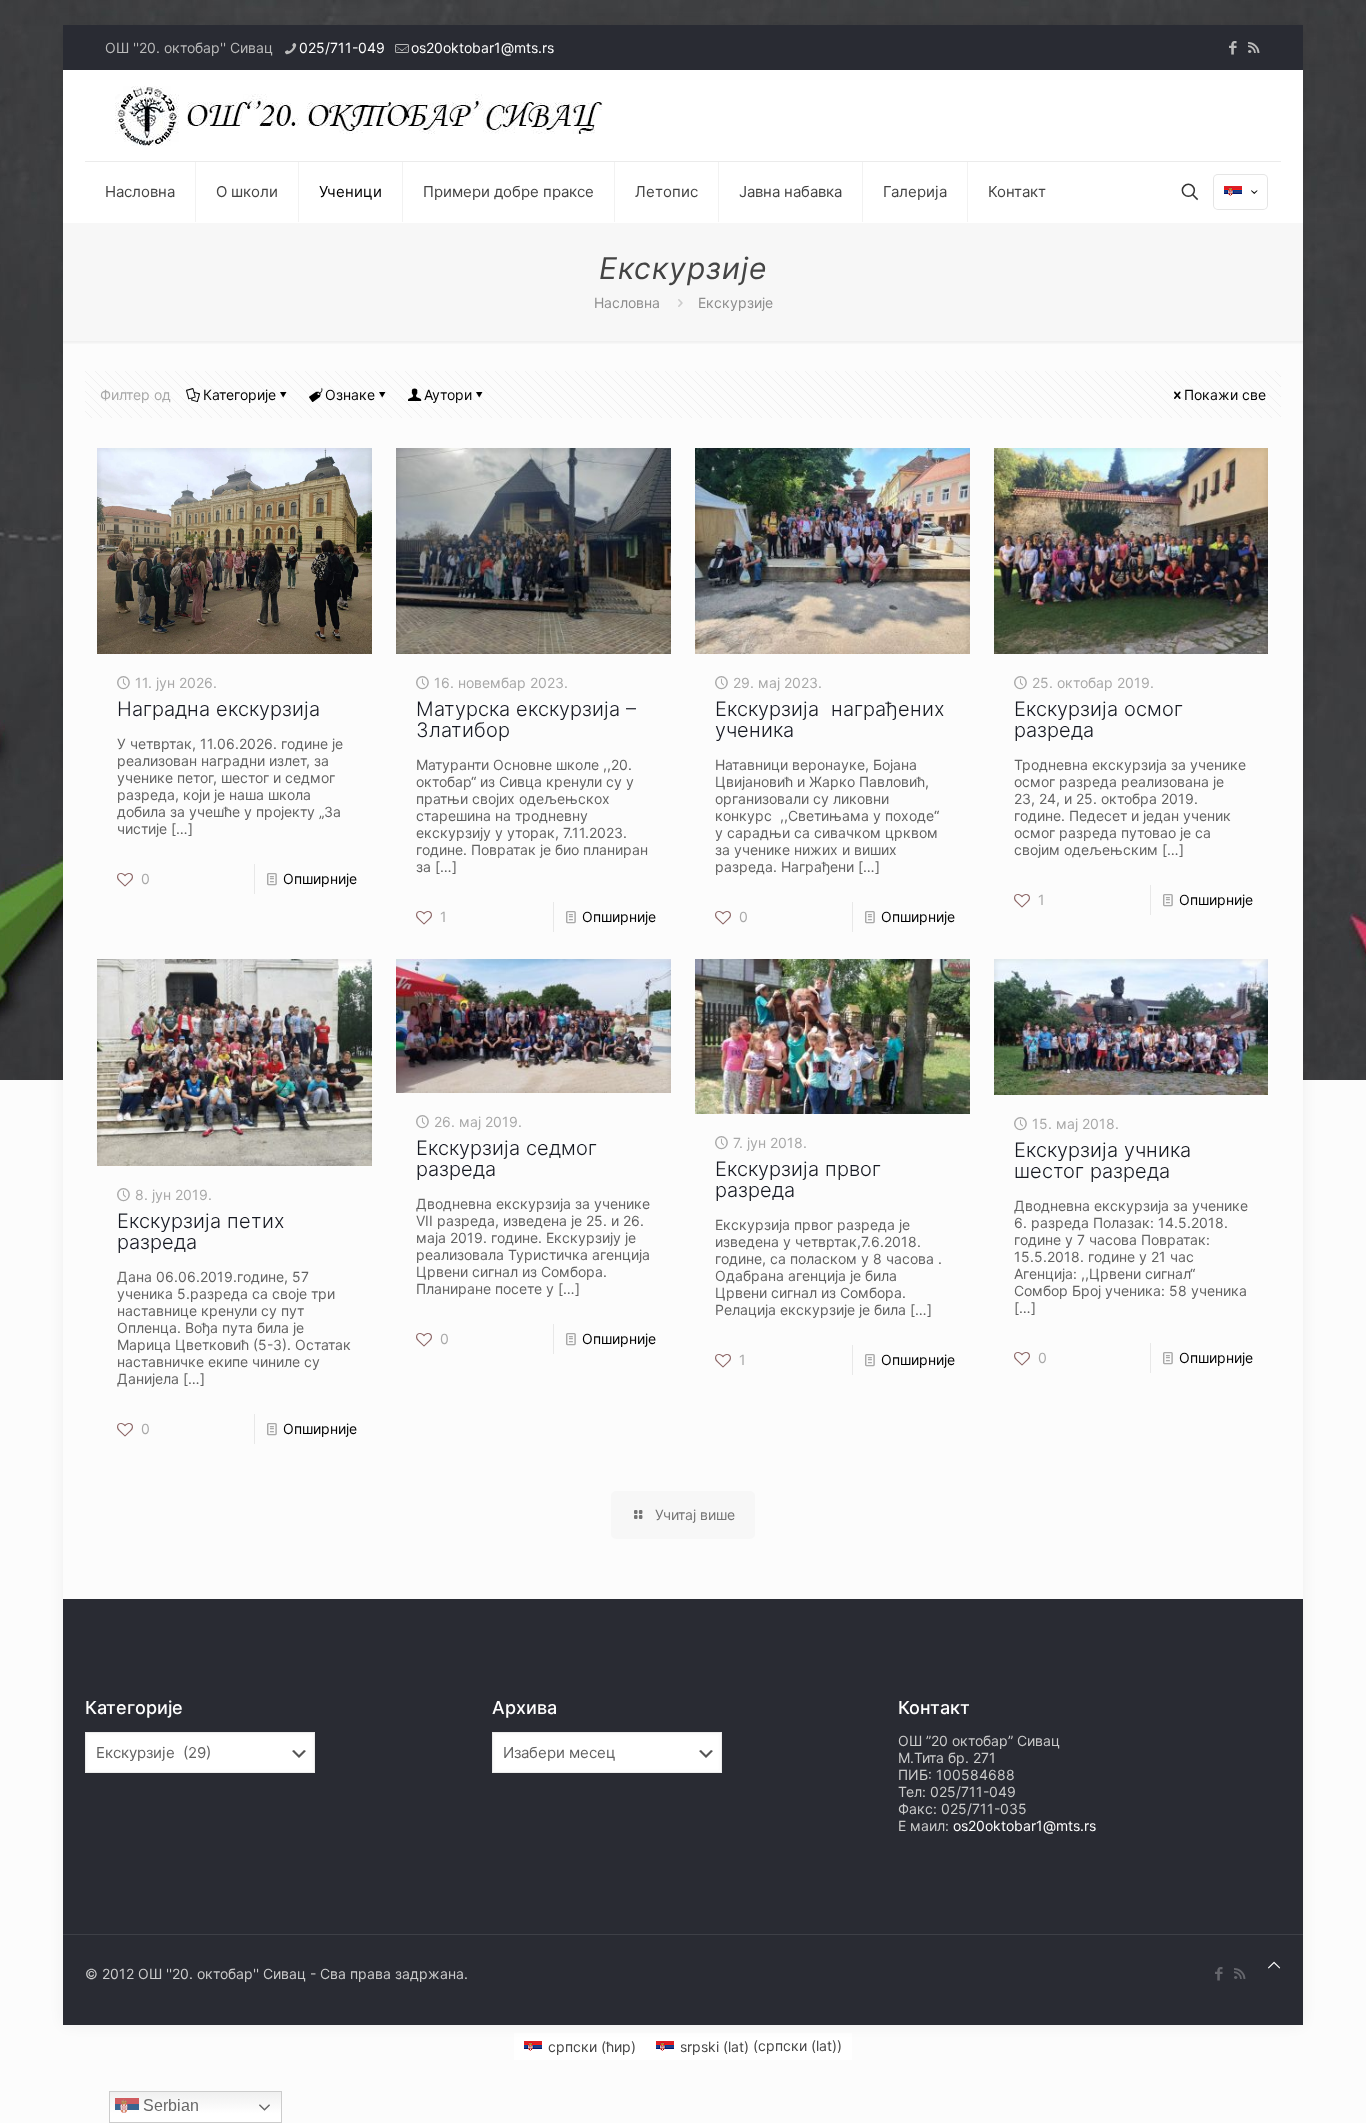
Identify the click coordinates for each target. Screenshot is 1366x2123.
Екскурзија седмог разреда (506, 1158)
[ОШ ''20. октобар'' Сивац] (365, 115)
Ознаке (350, 394)
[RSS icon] (1253, 47)
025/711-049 (342, 47)
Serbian (169, 2105)
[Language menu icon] (1240, 192)
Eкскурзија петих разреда (201, 1231)
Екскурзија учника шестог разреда (1102, 1160)
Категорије (239, 394)
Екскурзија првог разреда (798, 1179)
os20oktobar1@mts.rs (482, 47)
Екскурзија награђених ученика (830, 719)
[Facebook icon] (1232, 47)
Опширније (320, 878)
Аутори (448, 394)
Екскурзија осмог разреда (1098, 719)
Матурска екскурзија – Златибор (526, 719)
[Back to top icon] (1274, 1964)
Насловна (627, 302)
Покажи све (1225, 394)
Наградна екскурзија (218, 709)
